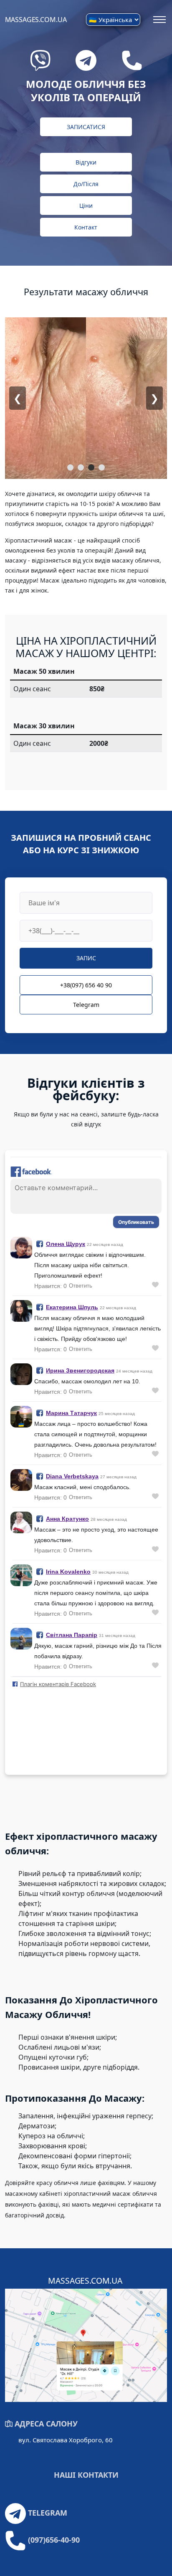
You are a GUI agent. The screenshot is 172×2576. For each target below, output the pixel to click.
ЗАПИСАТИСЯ (86, 127)
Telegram (86, 1005)
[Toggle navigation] (159, 20)
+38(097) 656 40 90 (86, 985)
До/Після (86, 184)
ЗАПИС (86, 958)
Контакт (86, 227)
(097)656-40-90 (54, 2540)
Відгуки (86, 162)
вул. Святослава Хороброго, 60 (66, 2440)
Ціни (86, 206)
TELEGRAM (48, 2513)
